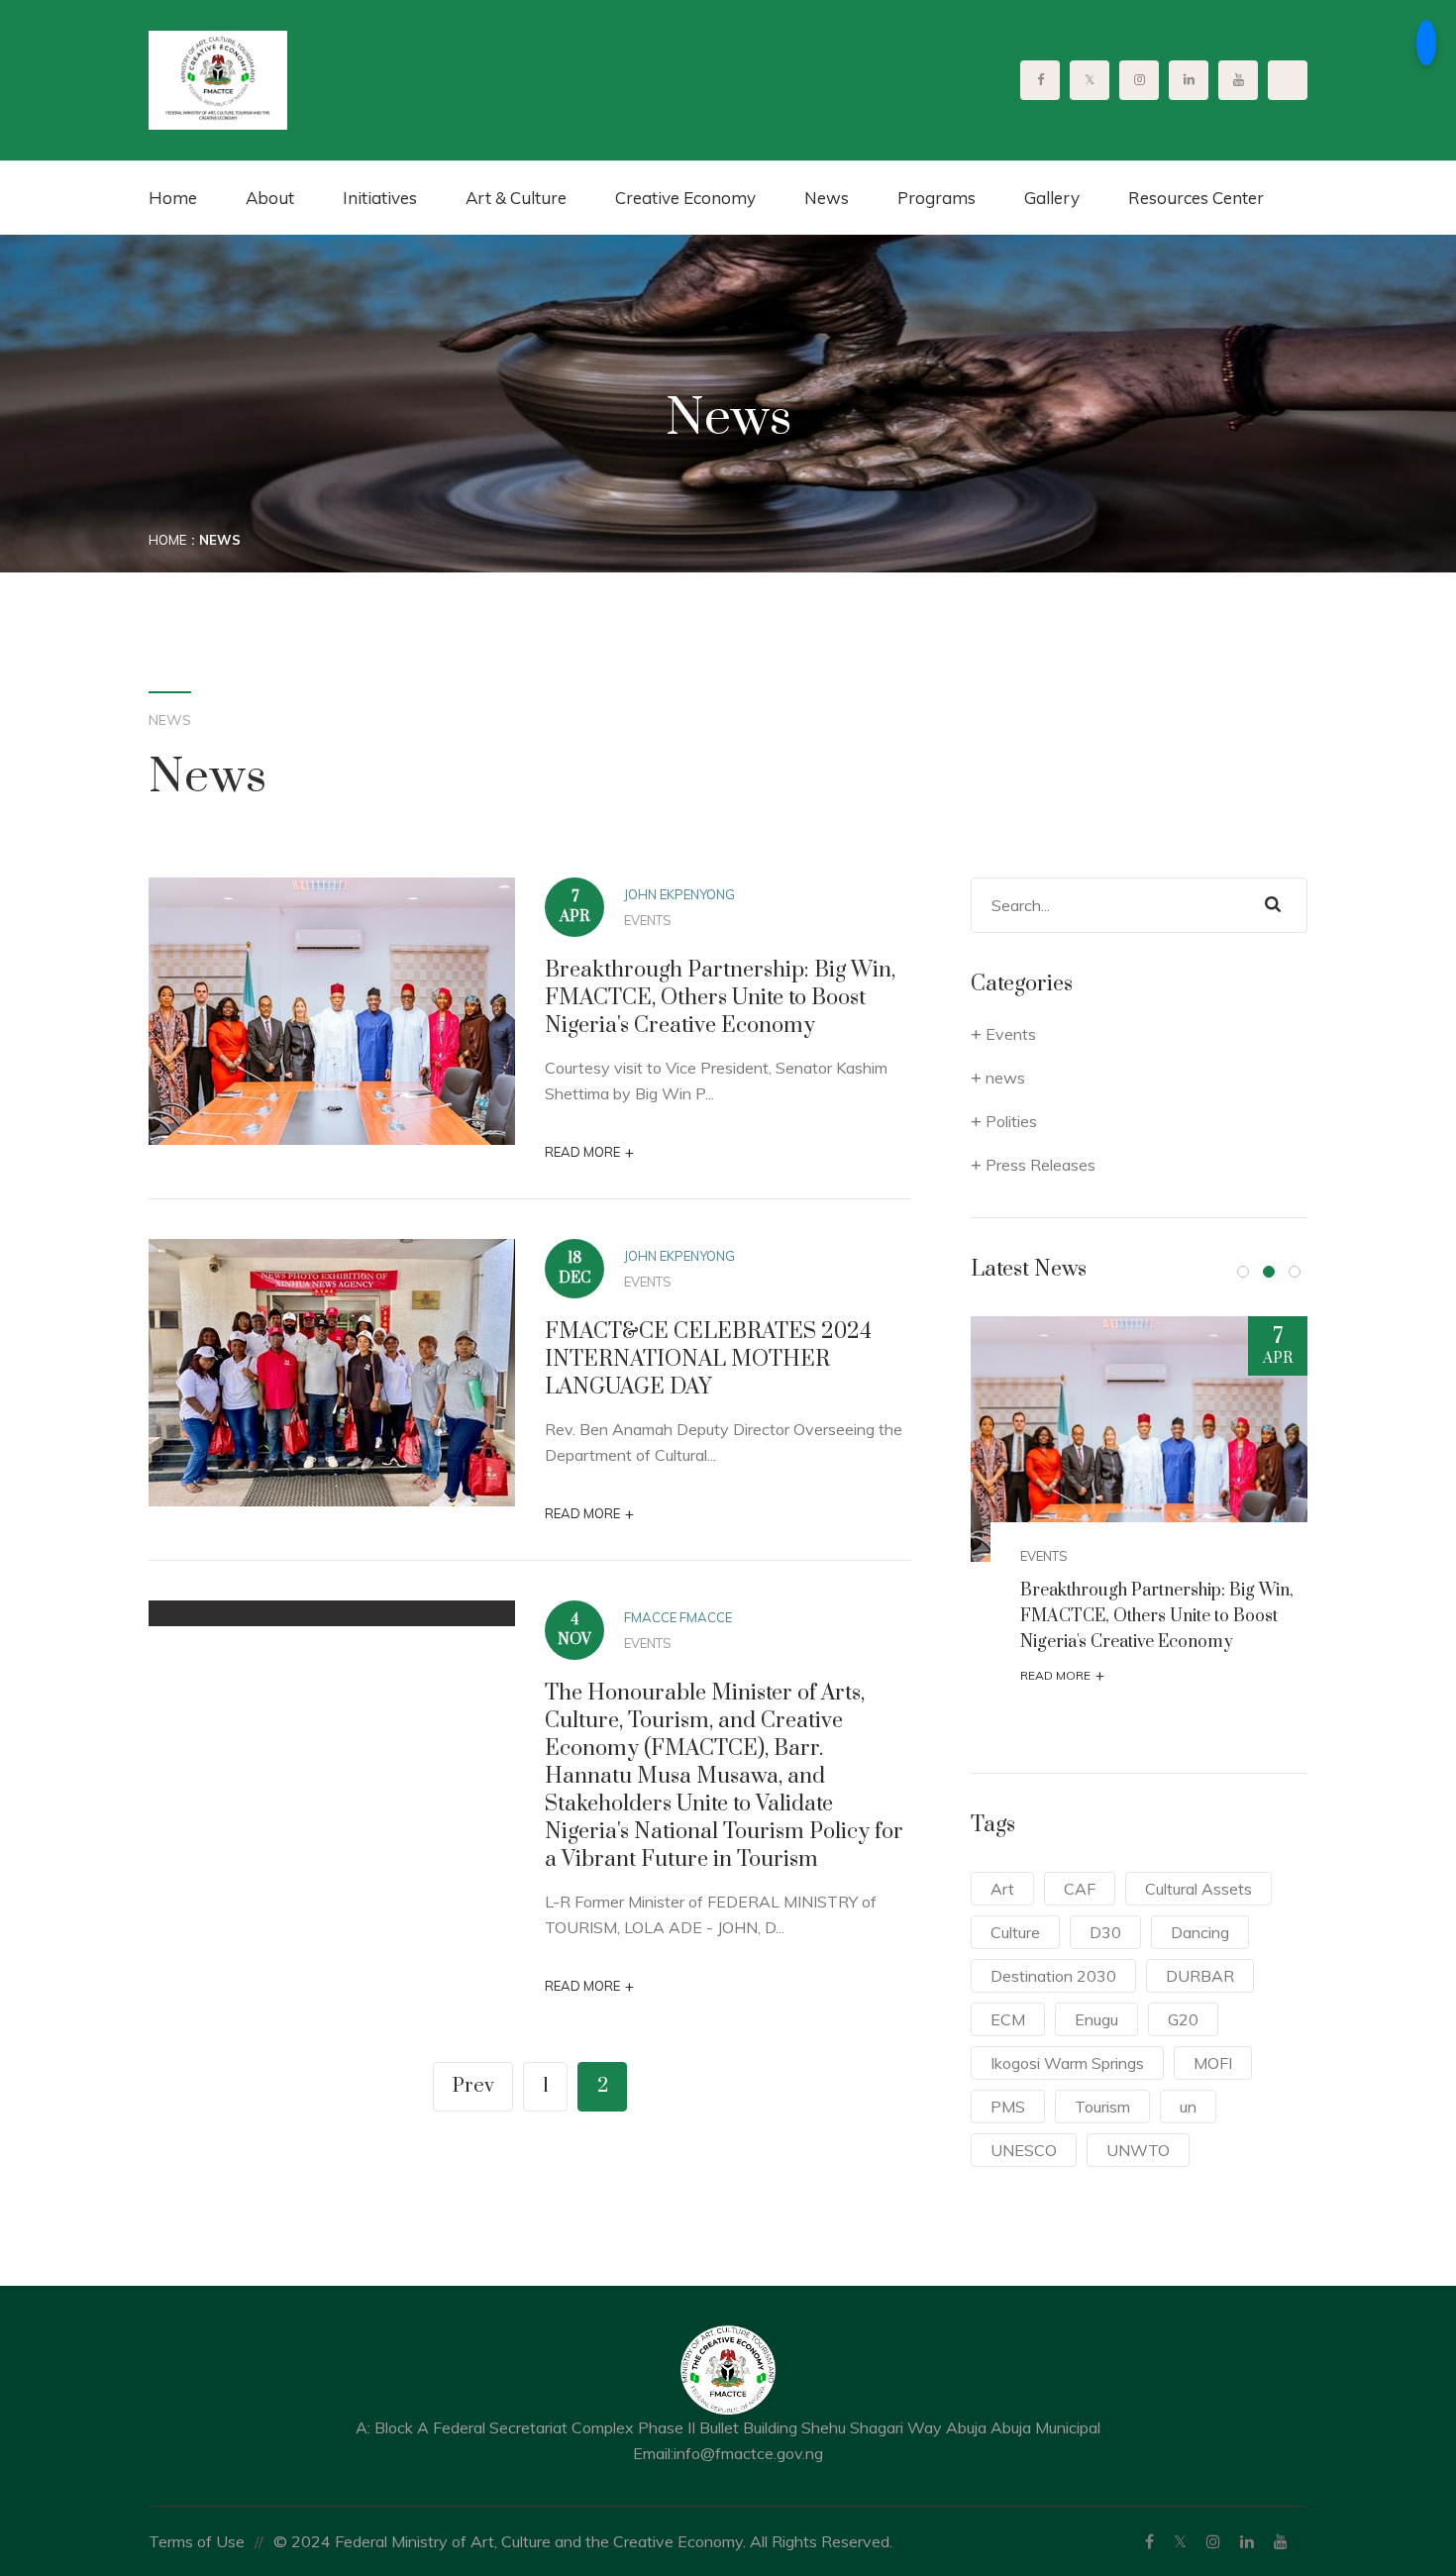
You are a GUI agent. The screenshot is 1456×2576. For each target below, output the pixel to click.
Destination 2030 (1053, 1976)
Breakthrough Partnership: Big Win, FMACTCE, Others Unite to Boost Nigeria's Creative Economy (720, 998)
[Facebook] (1149, 2541)
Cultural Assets (1198, 1889)
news (1005, 1078)
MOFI (1213, 2063)
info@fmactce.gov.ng (748, 2453)
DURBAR (1200, 1976)
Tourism (1102, 2107)
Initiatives (380, 198)
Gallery (1052, 198)
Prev (473, 2086)
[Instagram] (1213, 2541)
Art (1002, 1889)
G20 (1183, 2019)
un (1188, 2107)
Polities (1011, 1121)
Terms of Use (197, 2541)
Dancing (1200, 1932)
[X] (1180, 2541)
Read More (589, 1152)
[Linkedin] (1247, 2541)
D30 (1105, 1932)
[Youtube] (1281, 2541)
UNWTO (1138, 2150)
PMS (1008, 2107)
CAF (1080, 1889)
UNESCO (1024, 2150)
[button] (1243, 1272)
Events (648, 920)
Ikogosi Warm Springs (1067, 2063)
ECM (1008, 2019)
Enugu (1096, 2019)
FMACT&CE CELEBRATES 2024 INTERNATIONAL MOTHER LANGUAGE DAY (708, 1359)
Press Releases (1040, 1165)
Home (173, 198)
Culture (1015, 1932)
